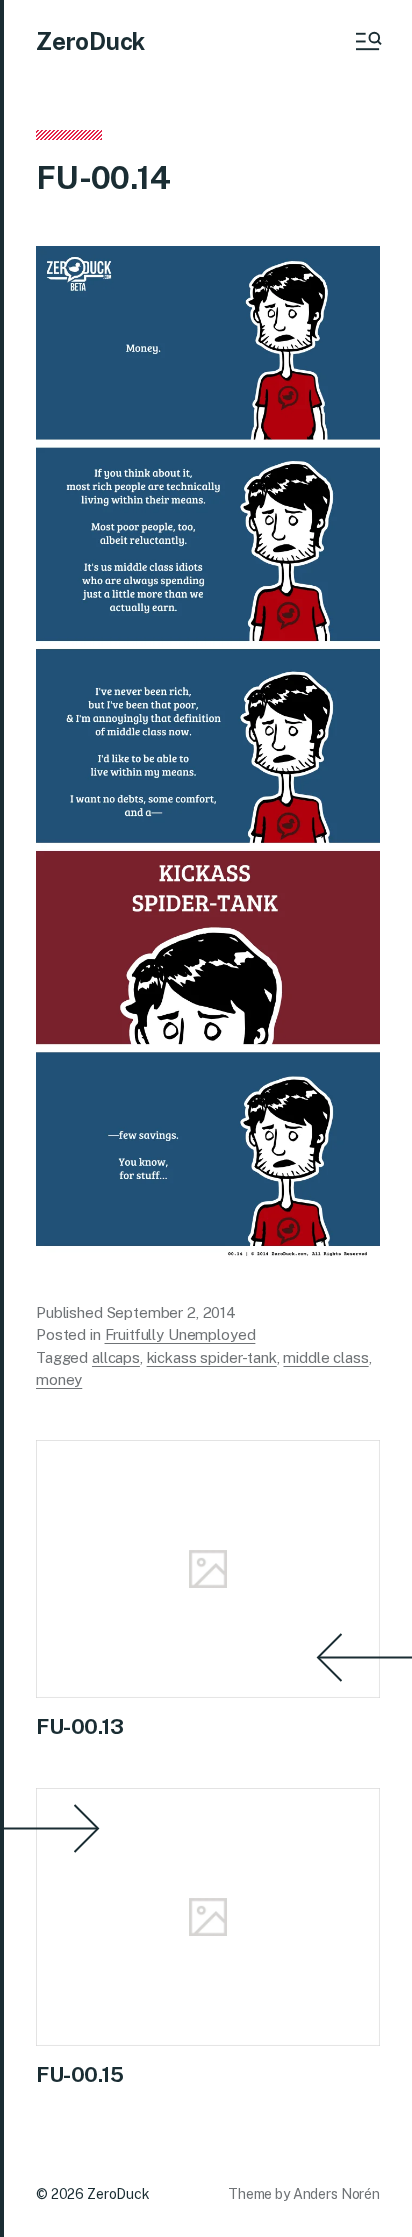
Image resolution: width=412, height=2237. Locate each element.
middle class (325, 1357)
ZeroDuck (90, 41)
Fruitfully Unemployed (180, 1334)
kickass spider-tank (212, 1357)
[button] (367, 41)
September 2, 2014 (171, 1312)
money (59, 1379)
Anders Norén (336, 2194)
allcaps (116, 1357)
